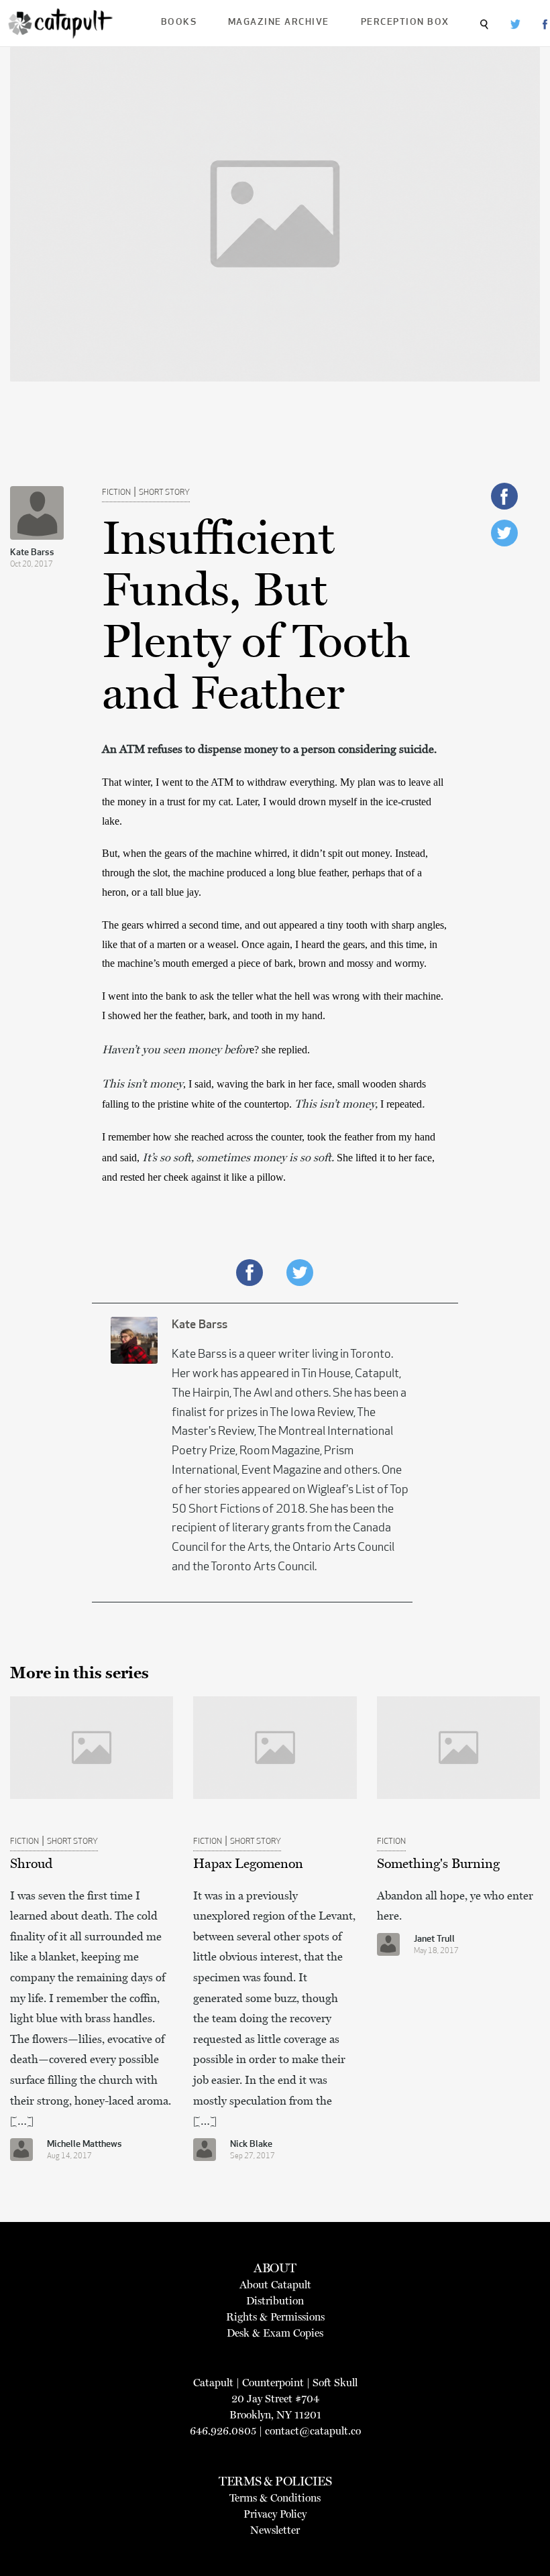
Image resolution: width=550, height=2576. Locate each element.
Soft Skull (335, 2383)
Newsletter (275, 2530)
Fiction (116, 493)
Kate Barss (32, 553)
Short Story (164, 493)
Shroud (31, 1863)
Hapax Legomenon (248, 1863)
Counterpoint (273, 2383)
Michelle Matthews (85, 2145)
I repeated (401, 1104)
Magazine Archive (279, 22)
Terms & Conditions (275, 2498)
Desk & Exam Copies (275, 2333)
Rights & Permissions (275, 2317)
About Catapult (275, 2285)
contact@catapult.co (313, 2431)
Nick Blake (251, 2145)
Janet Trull (434, 1939)
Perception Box (405, 22)
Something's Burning (438, 1863)
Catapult (213, 2383)
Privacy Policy (275, 2514)
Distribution (275, 2301)
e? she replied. (281, 1050)
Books (179, 22)
